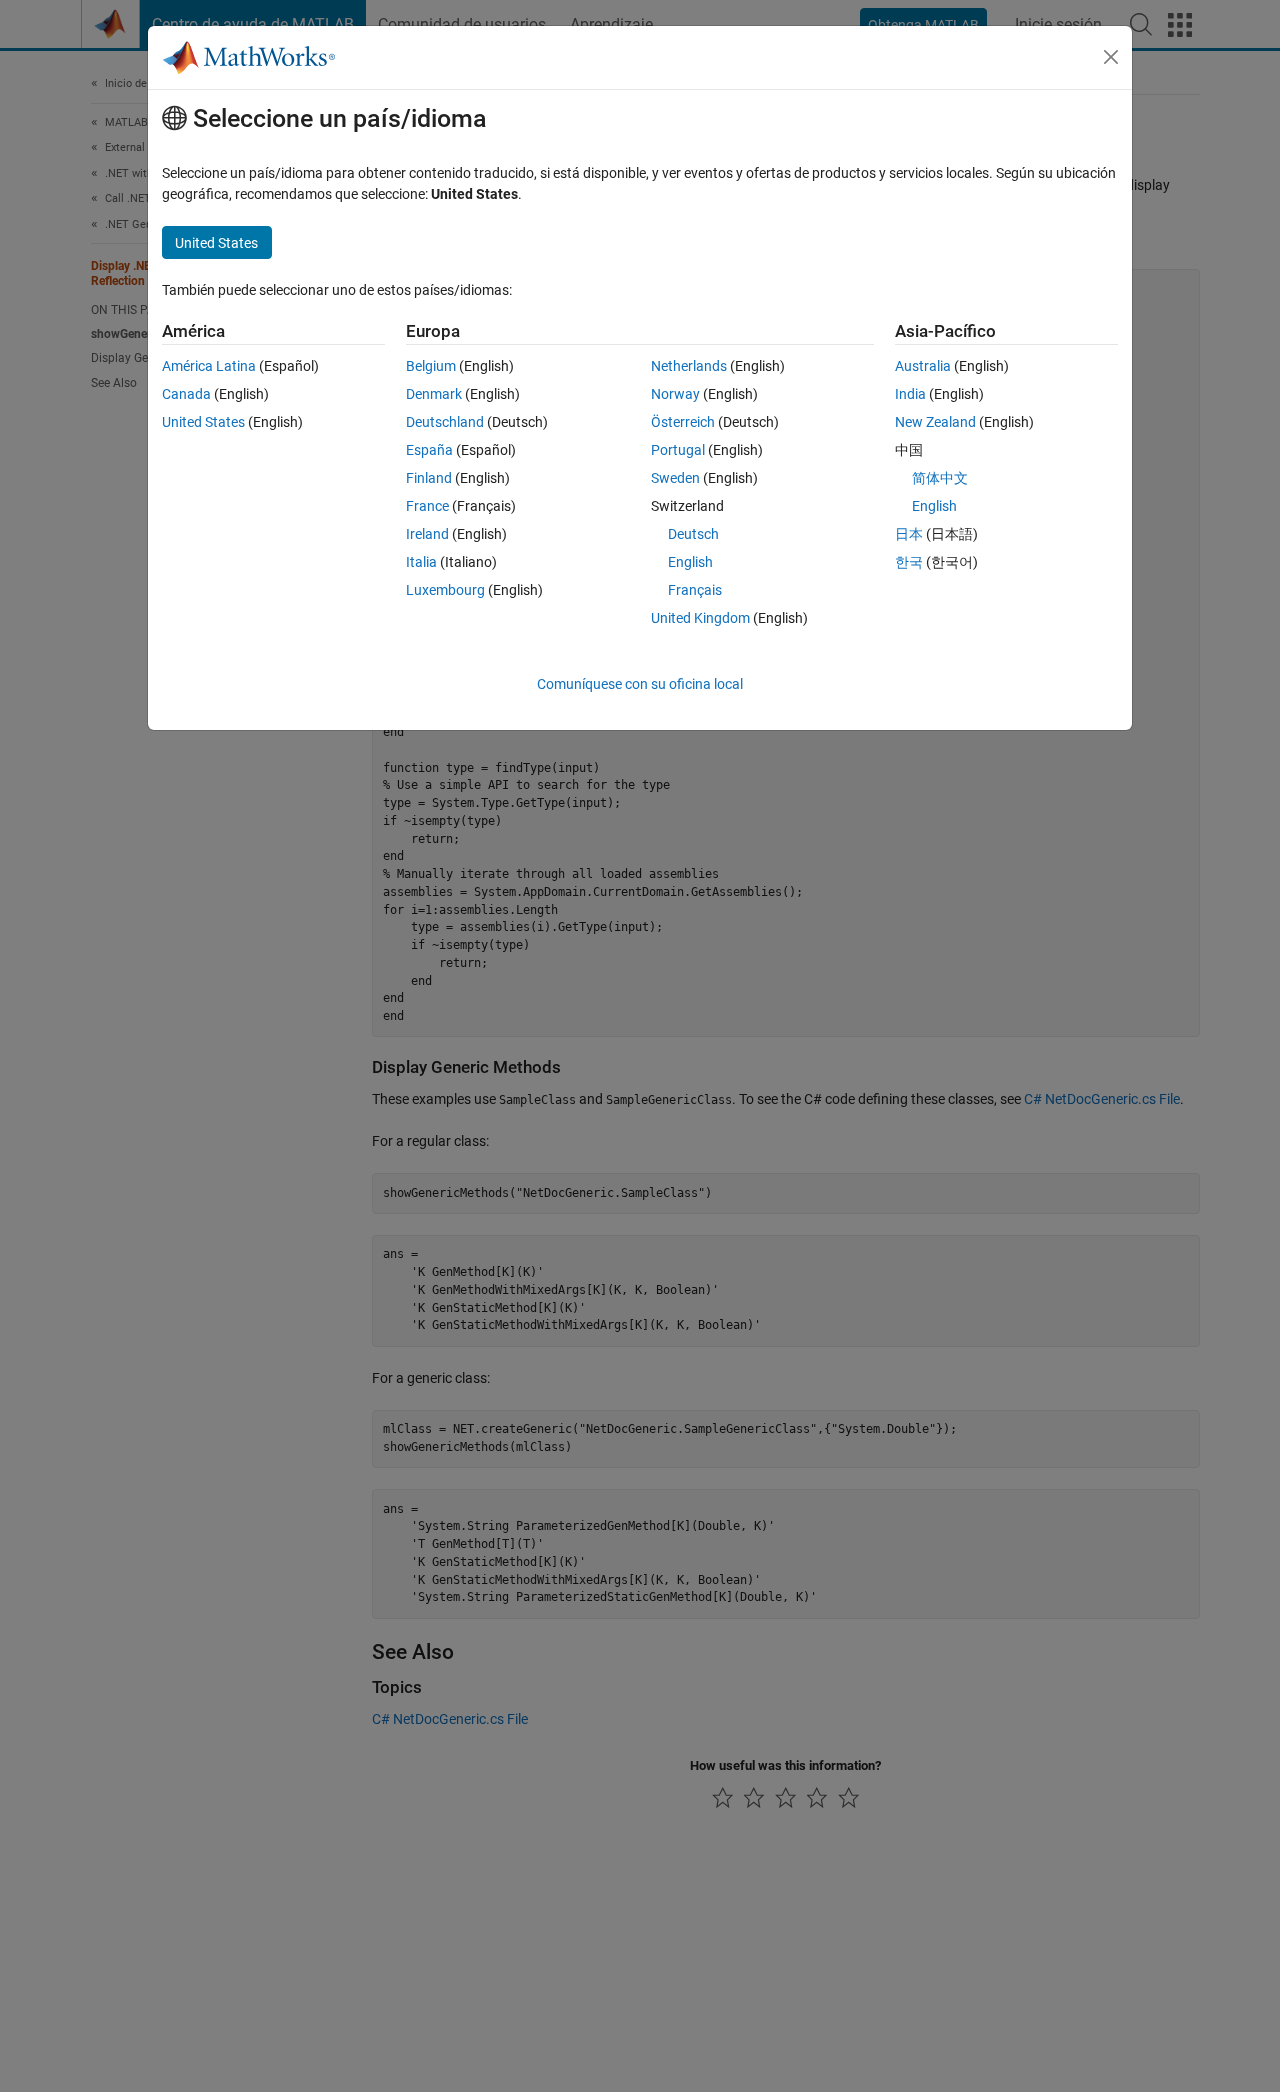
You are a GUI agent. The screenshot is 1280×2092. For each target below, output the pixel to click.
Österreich (683, 422)
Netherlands (689, 366)
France (427, 506)
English (690, 562)
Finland (429, 478)
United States (203, 422)
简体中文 (940, 478)
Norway (675, 394)
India (910, 394)
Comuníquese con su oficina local (640, 684)
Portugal (678, 450)
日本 (909, 534)
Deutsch (693, 534)
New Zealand (935, 422)
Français (695, 590)
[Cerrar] (1111, 57)
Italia (421, 562)
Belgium (431, 366)
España (429, 450)
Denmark (434, 394)
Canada (186, 394)
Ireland (427, 534)
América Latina (209, 366)
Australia (923, 366)
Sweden (675, 478)
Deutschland (445, 422)
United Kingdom (700, 618)
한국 (909, 562)
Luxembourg (445, 590)
